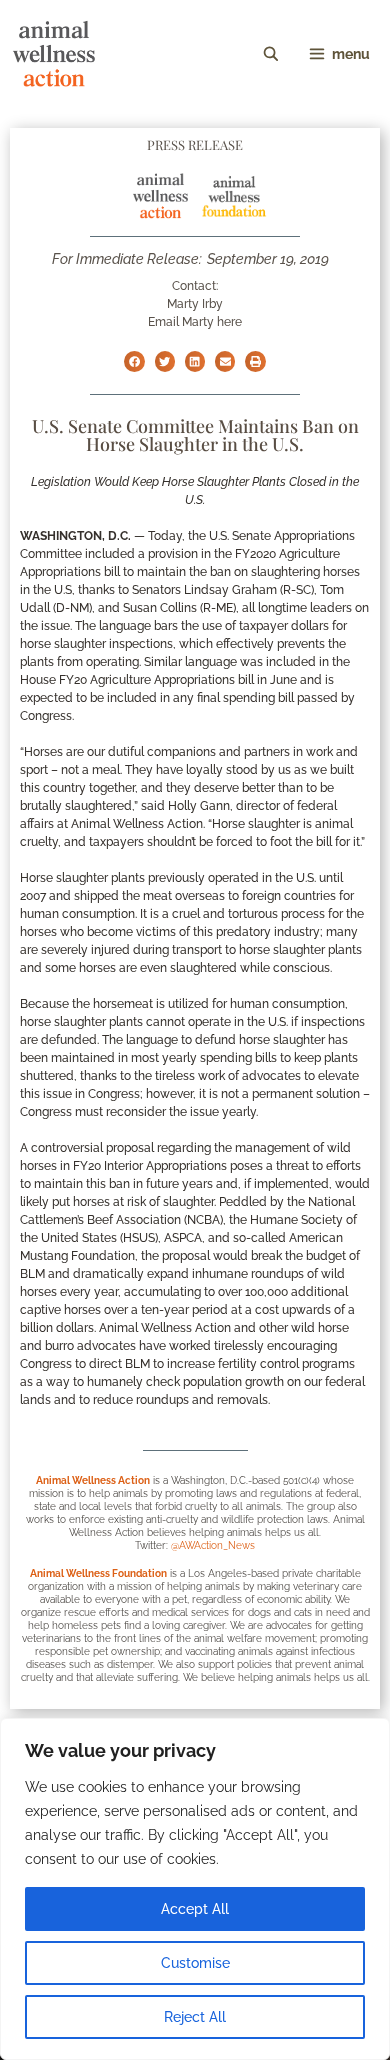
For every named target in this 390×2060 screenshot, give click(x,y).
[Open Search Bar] (271, 54)
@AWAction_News (213, 1545)
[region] (195, 1889)
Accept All (195, 1909)
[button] (134, 361)
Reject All (195, 2017)
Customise (195, 1963)
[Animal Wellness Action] (54, 54)
